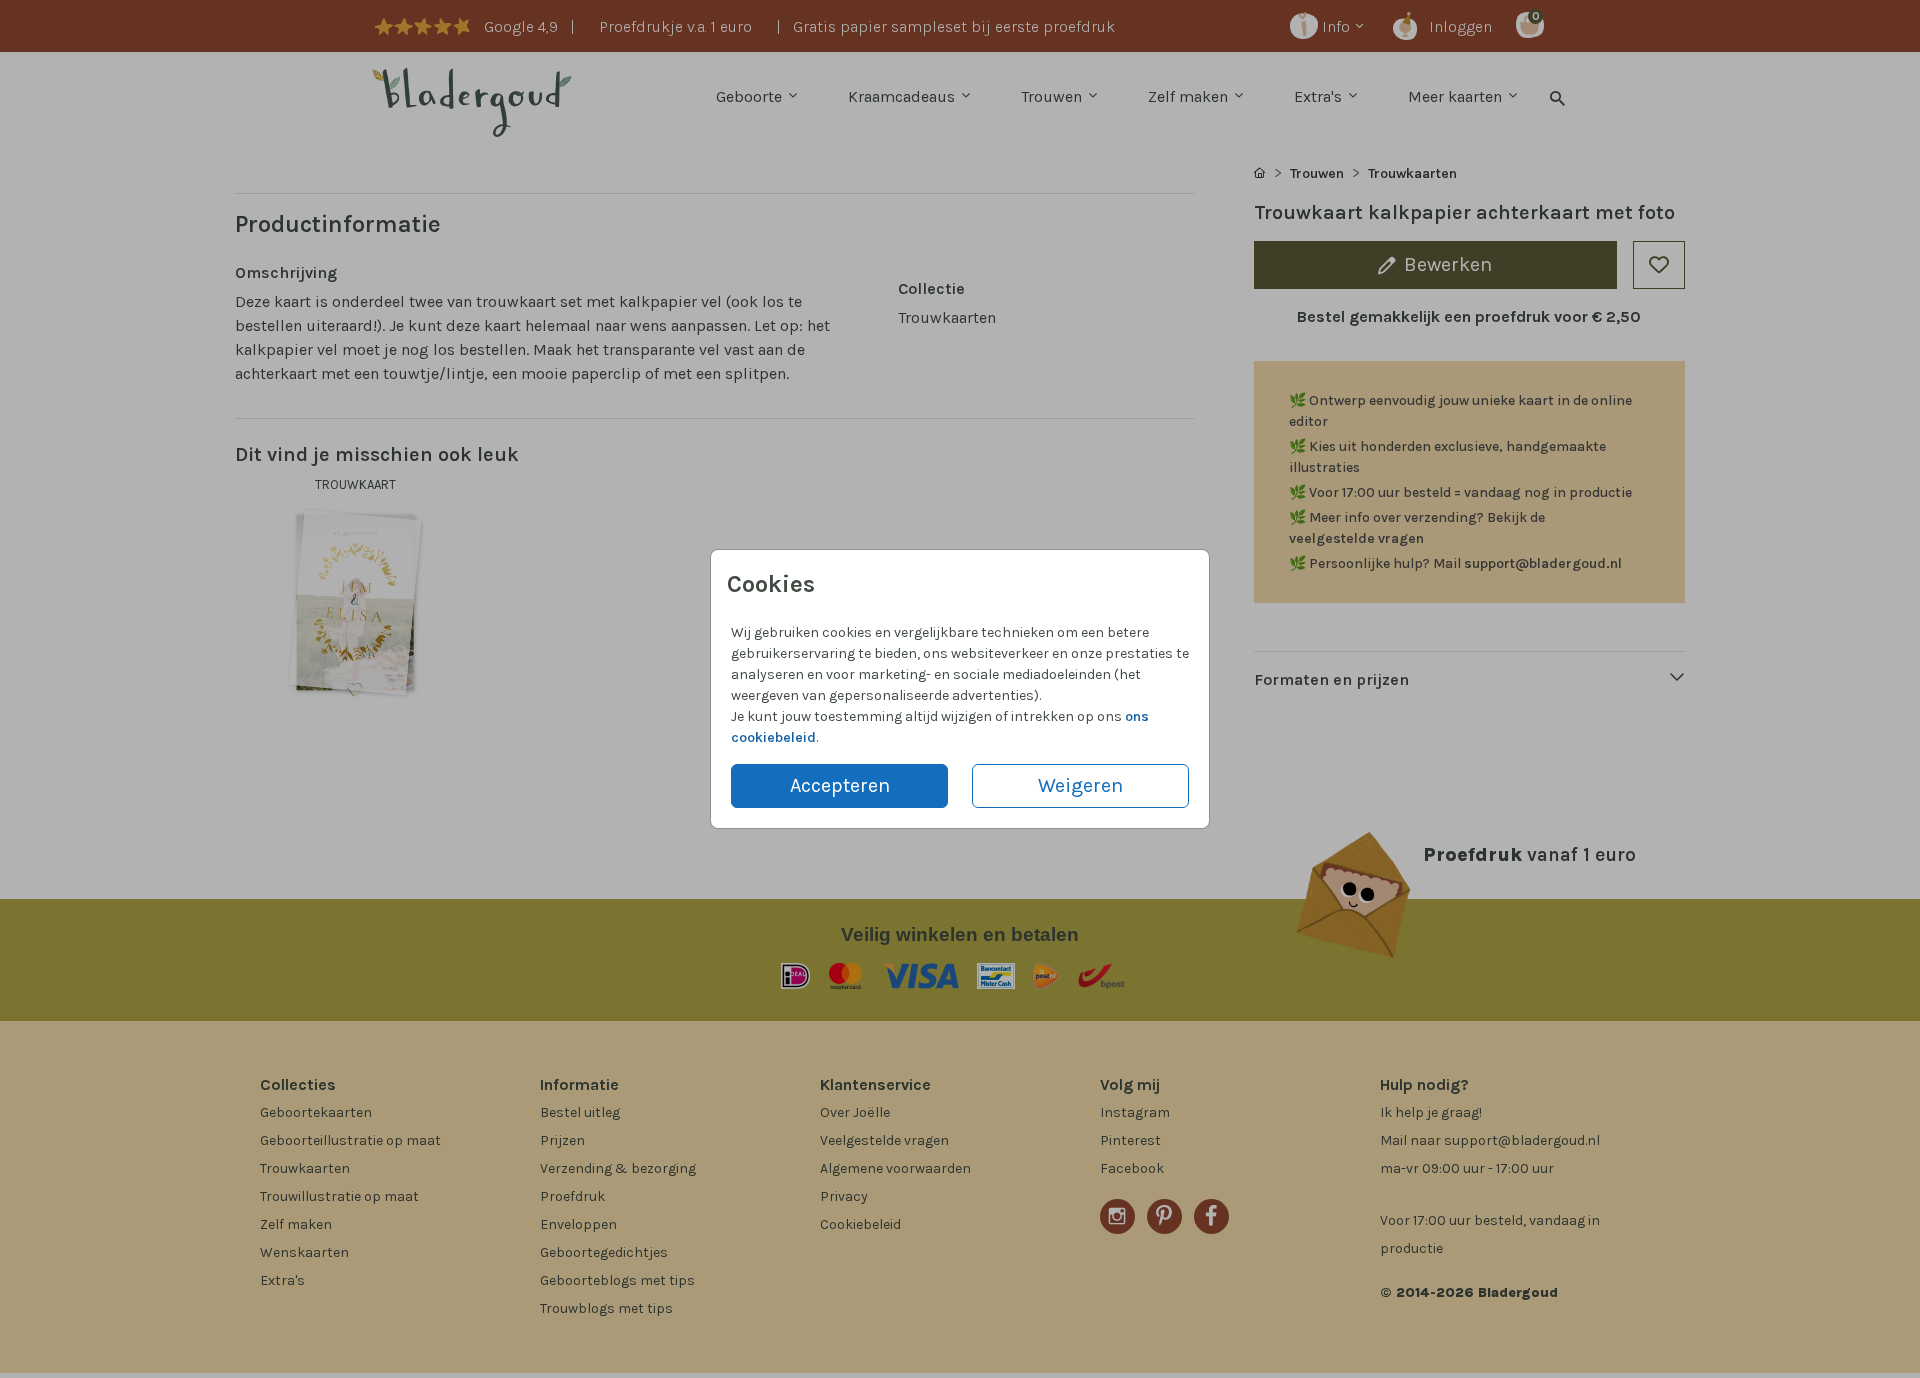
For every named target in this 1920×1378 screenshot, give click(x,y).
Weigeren (1080, 785)
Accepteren (840, 785)
